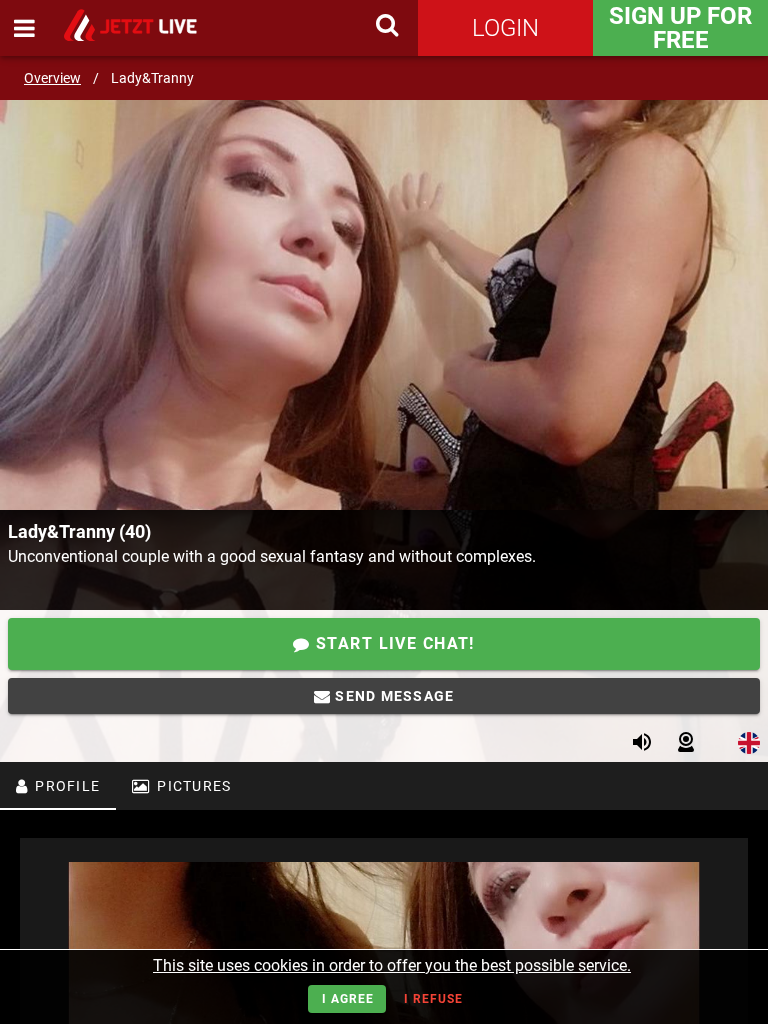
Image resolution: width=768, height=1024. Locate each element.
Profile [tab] (65, 786)
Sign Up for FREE (680, 28)
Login (505, 28)
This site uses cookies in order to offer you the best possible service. (392, 965)
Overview (52, 78)
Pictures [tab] (192, 786)
